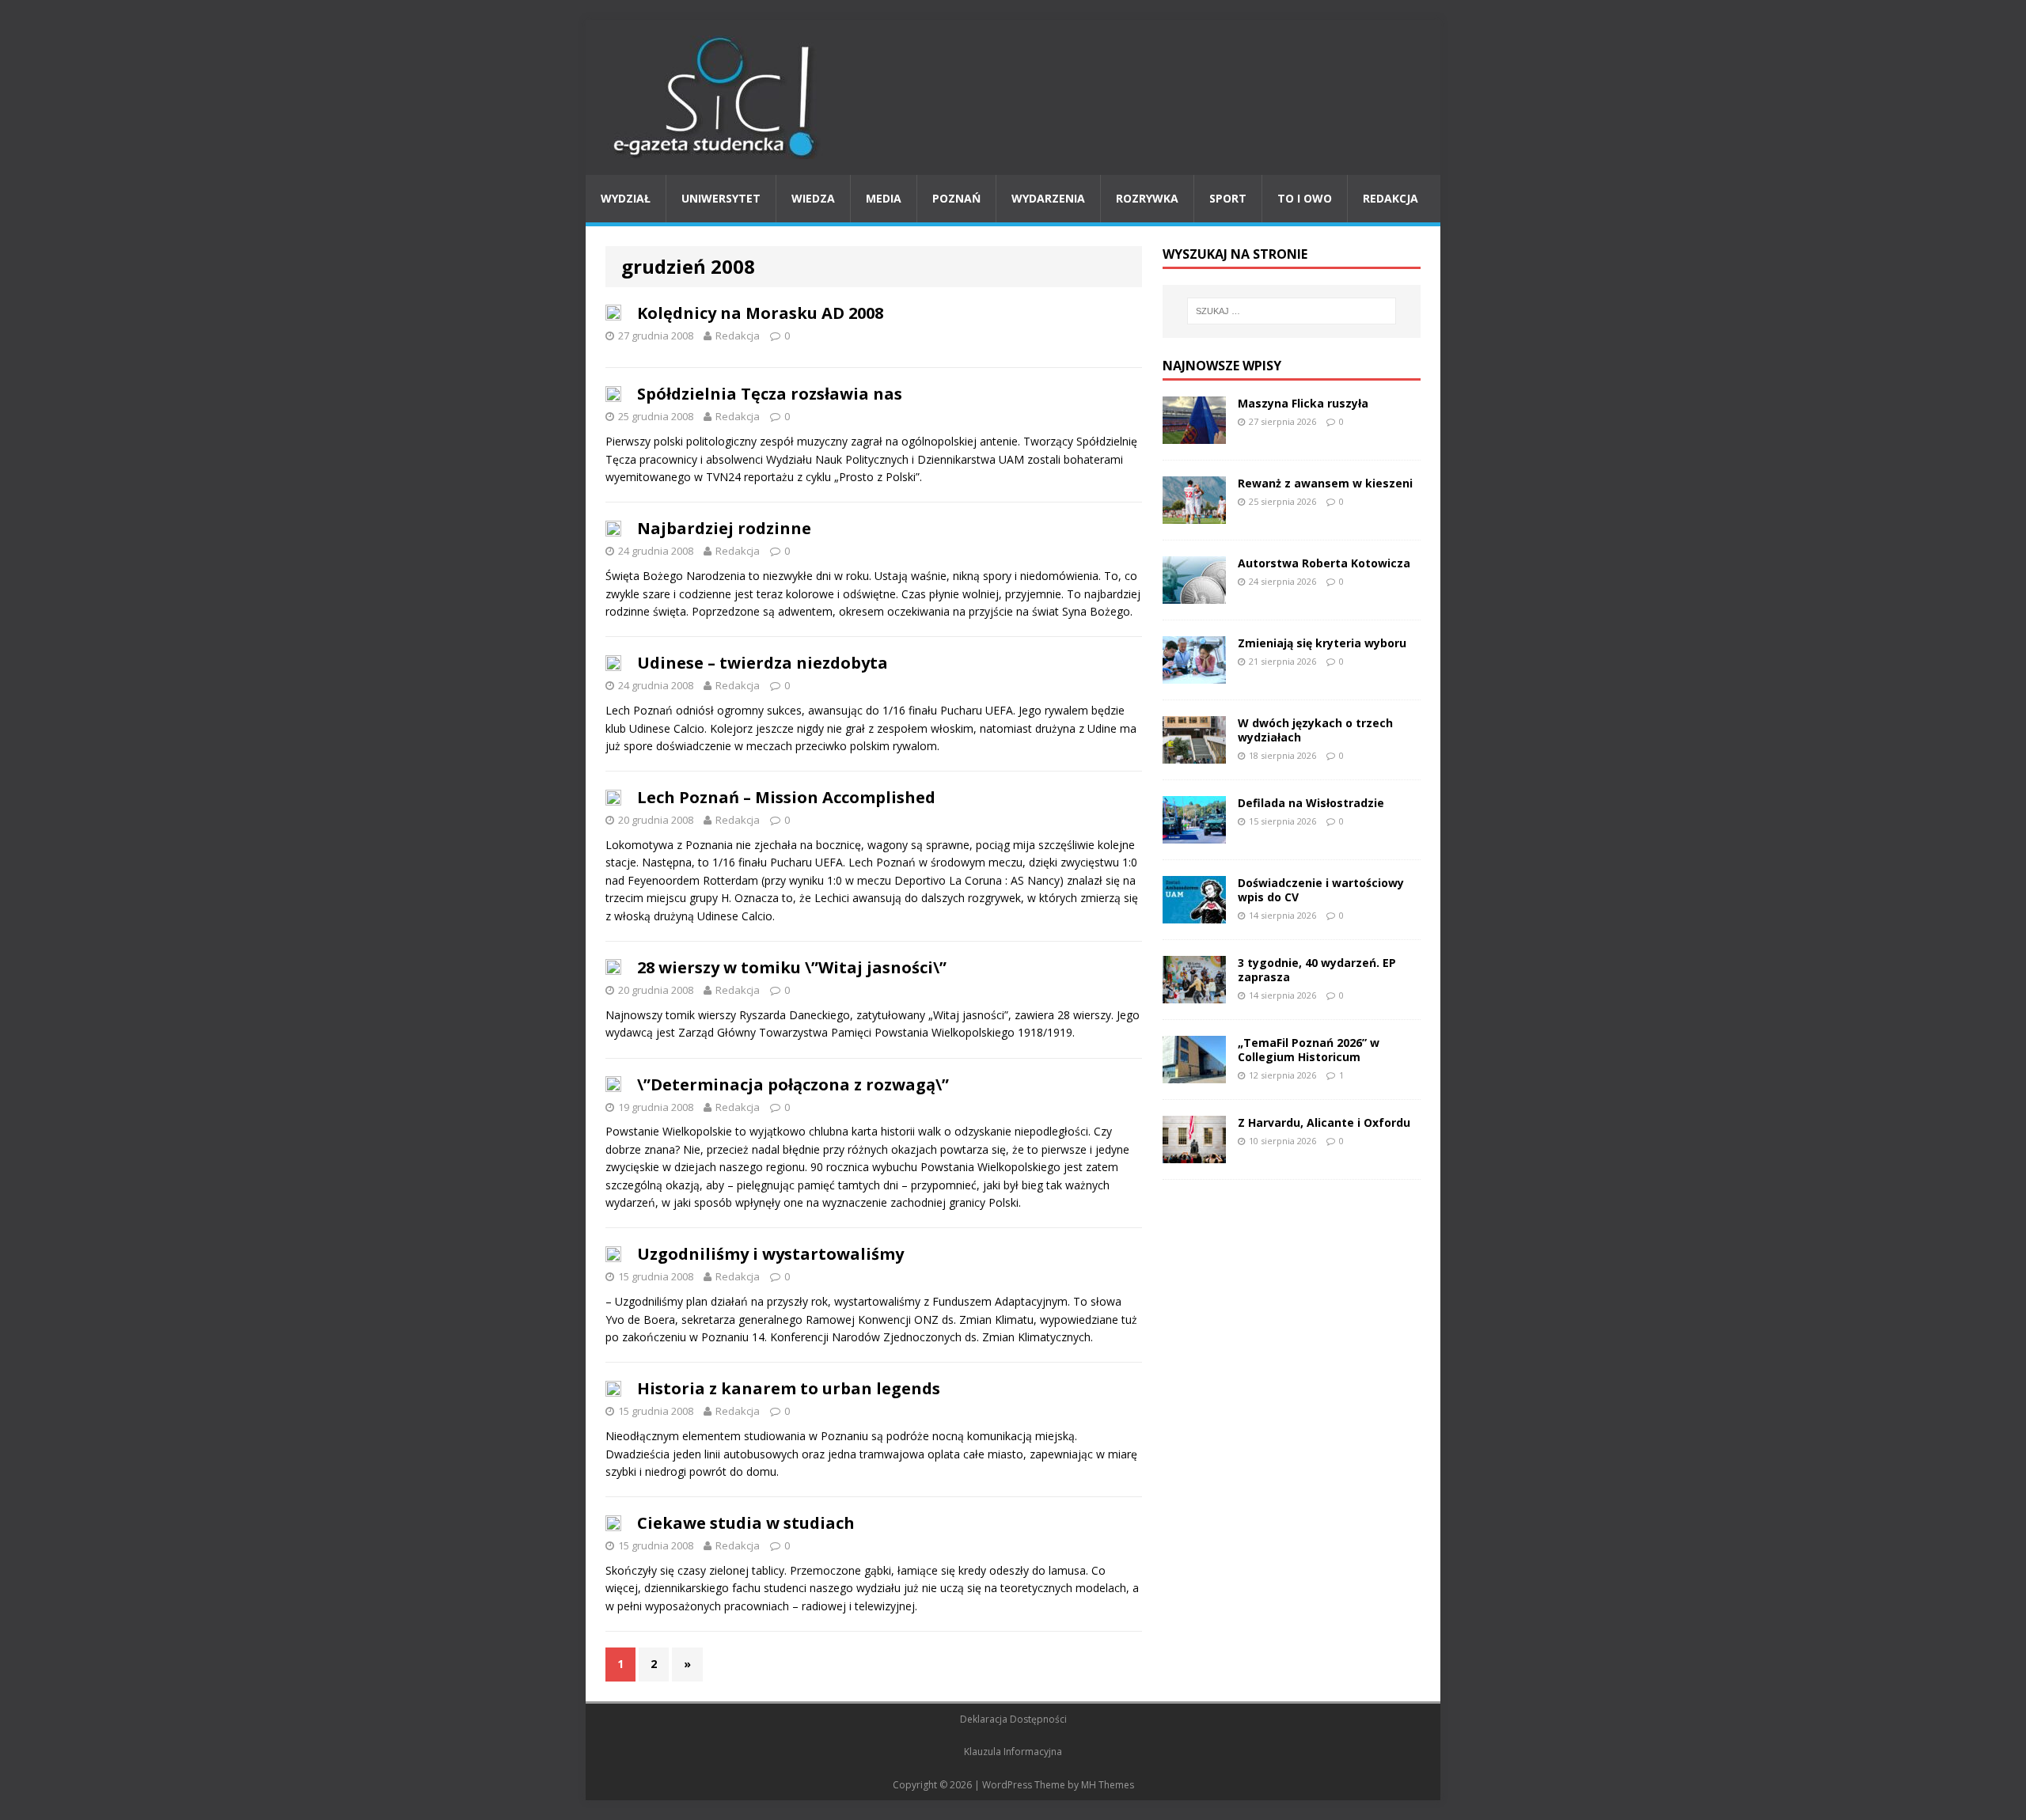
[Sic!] (1013, 97)
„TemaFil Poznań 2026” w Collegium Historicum (1309, 1050)
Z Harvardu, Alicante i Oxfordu (1324, 1122)
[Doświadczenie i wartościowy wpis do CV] (1194, 914)
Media (884, 198)
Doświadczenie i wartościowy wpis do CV (1321, 890)
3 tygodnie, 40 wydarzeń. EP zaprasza (1317, 970)
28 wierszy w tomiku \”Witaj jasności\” (792, 967)
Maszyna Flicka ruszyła (1303, 403)
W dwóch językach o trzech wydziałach (1315, 730)
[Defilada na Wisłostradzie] (1194, 834)
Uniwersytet (721, 198)
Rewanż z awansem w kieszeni (1325, 483)
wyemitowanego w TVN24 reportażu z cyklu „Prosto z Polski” (763, 477)
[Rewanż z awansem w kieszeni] (1194, 514)
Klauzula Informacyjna (1013, 1752)
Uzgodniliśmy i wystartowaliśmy (770, 1254)
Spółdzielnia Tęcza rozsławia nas (770, 394)
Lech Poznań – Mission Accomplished (786, 797)
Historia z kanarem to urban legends (789, 1388)
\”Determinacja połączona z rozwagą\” (793, 1084)
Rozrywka (1147, 198)
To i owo (1305, 198)
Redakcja (1391, 198)
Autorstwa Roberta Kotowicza (1324, 563)
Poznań (956, 198)
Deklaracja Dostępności (1013, 1719)
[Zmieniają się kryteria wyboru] (1194, 674)
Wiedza (813, 198)
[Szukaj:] (1292, 311)
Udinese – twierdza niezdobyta (763, 663)
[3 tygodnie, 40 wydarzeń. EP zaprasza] (1194, 993)
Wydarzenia (1048, 198)
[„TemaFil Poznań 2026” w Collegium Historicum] (1194, 1073)
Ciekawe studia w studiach (746, 1523)
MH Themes (1108, 1785)
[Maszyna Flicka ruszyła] (1194, 434)
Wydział (626, 198)
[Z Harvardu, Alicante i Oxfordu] (1194, 1153)
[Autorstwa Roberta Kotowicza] (1194, 594)
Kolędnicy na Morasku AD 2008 (760, 313)
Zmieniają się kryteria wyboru (1322, 643)
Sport (1228, 198)
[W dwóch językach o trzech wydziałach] (1194, 754)
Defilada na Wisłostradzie (1311, 803)
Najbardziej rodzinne (724, 528)
